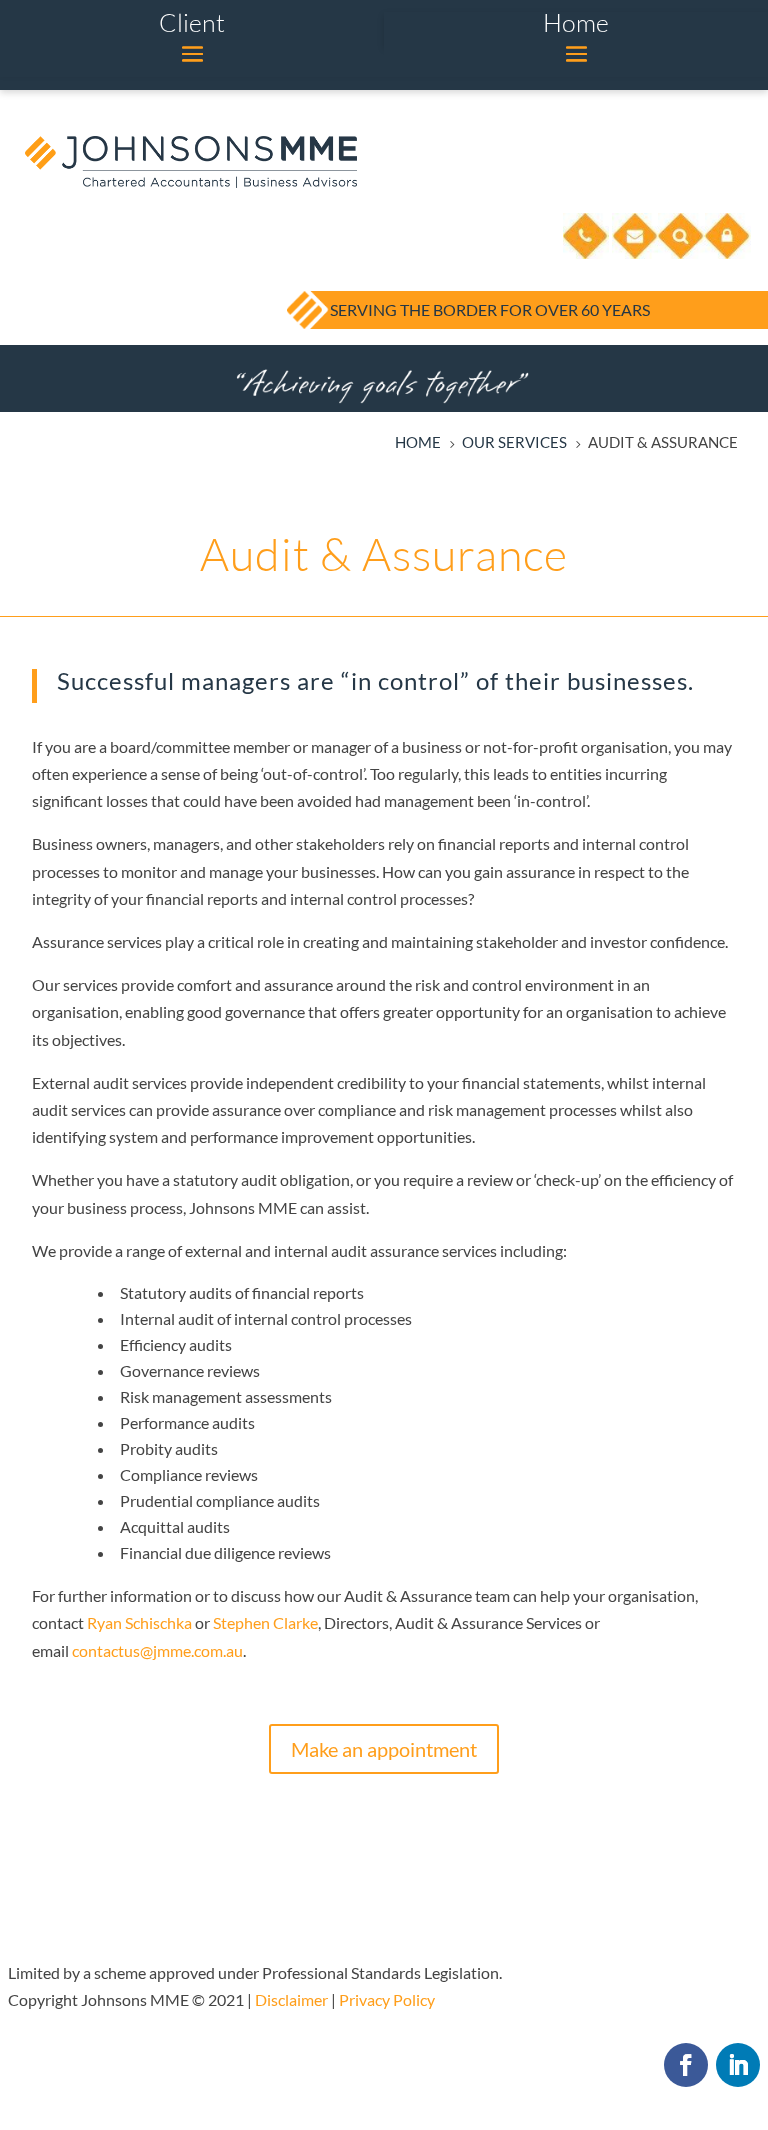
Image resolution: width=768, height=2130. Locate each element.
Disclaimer (291, 1999)
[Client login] (728, 254)
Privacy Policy (387, 1999)
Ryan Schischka (139, 1622)
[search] (681, 254)
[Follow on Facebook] (686, 2065)
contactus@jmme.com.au (157, 1650)
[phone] (586, 254)
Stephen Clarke (265, 1622)
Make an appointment (384, 1749)
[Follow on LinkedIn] (738, 2065)
